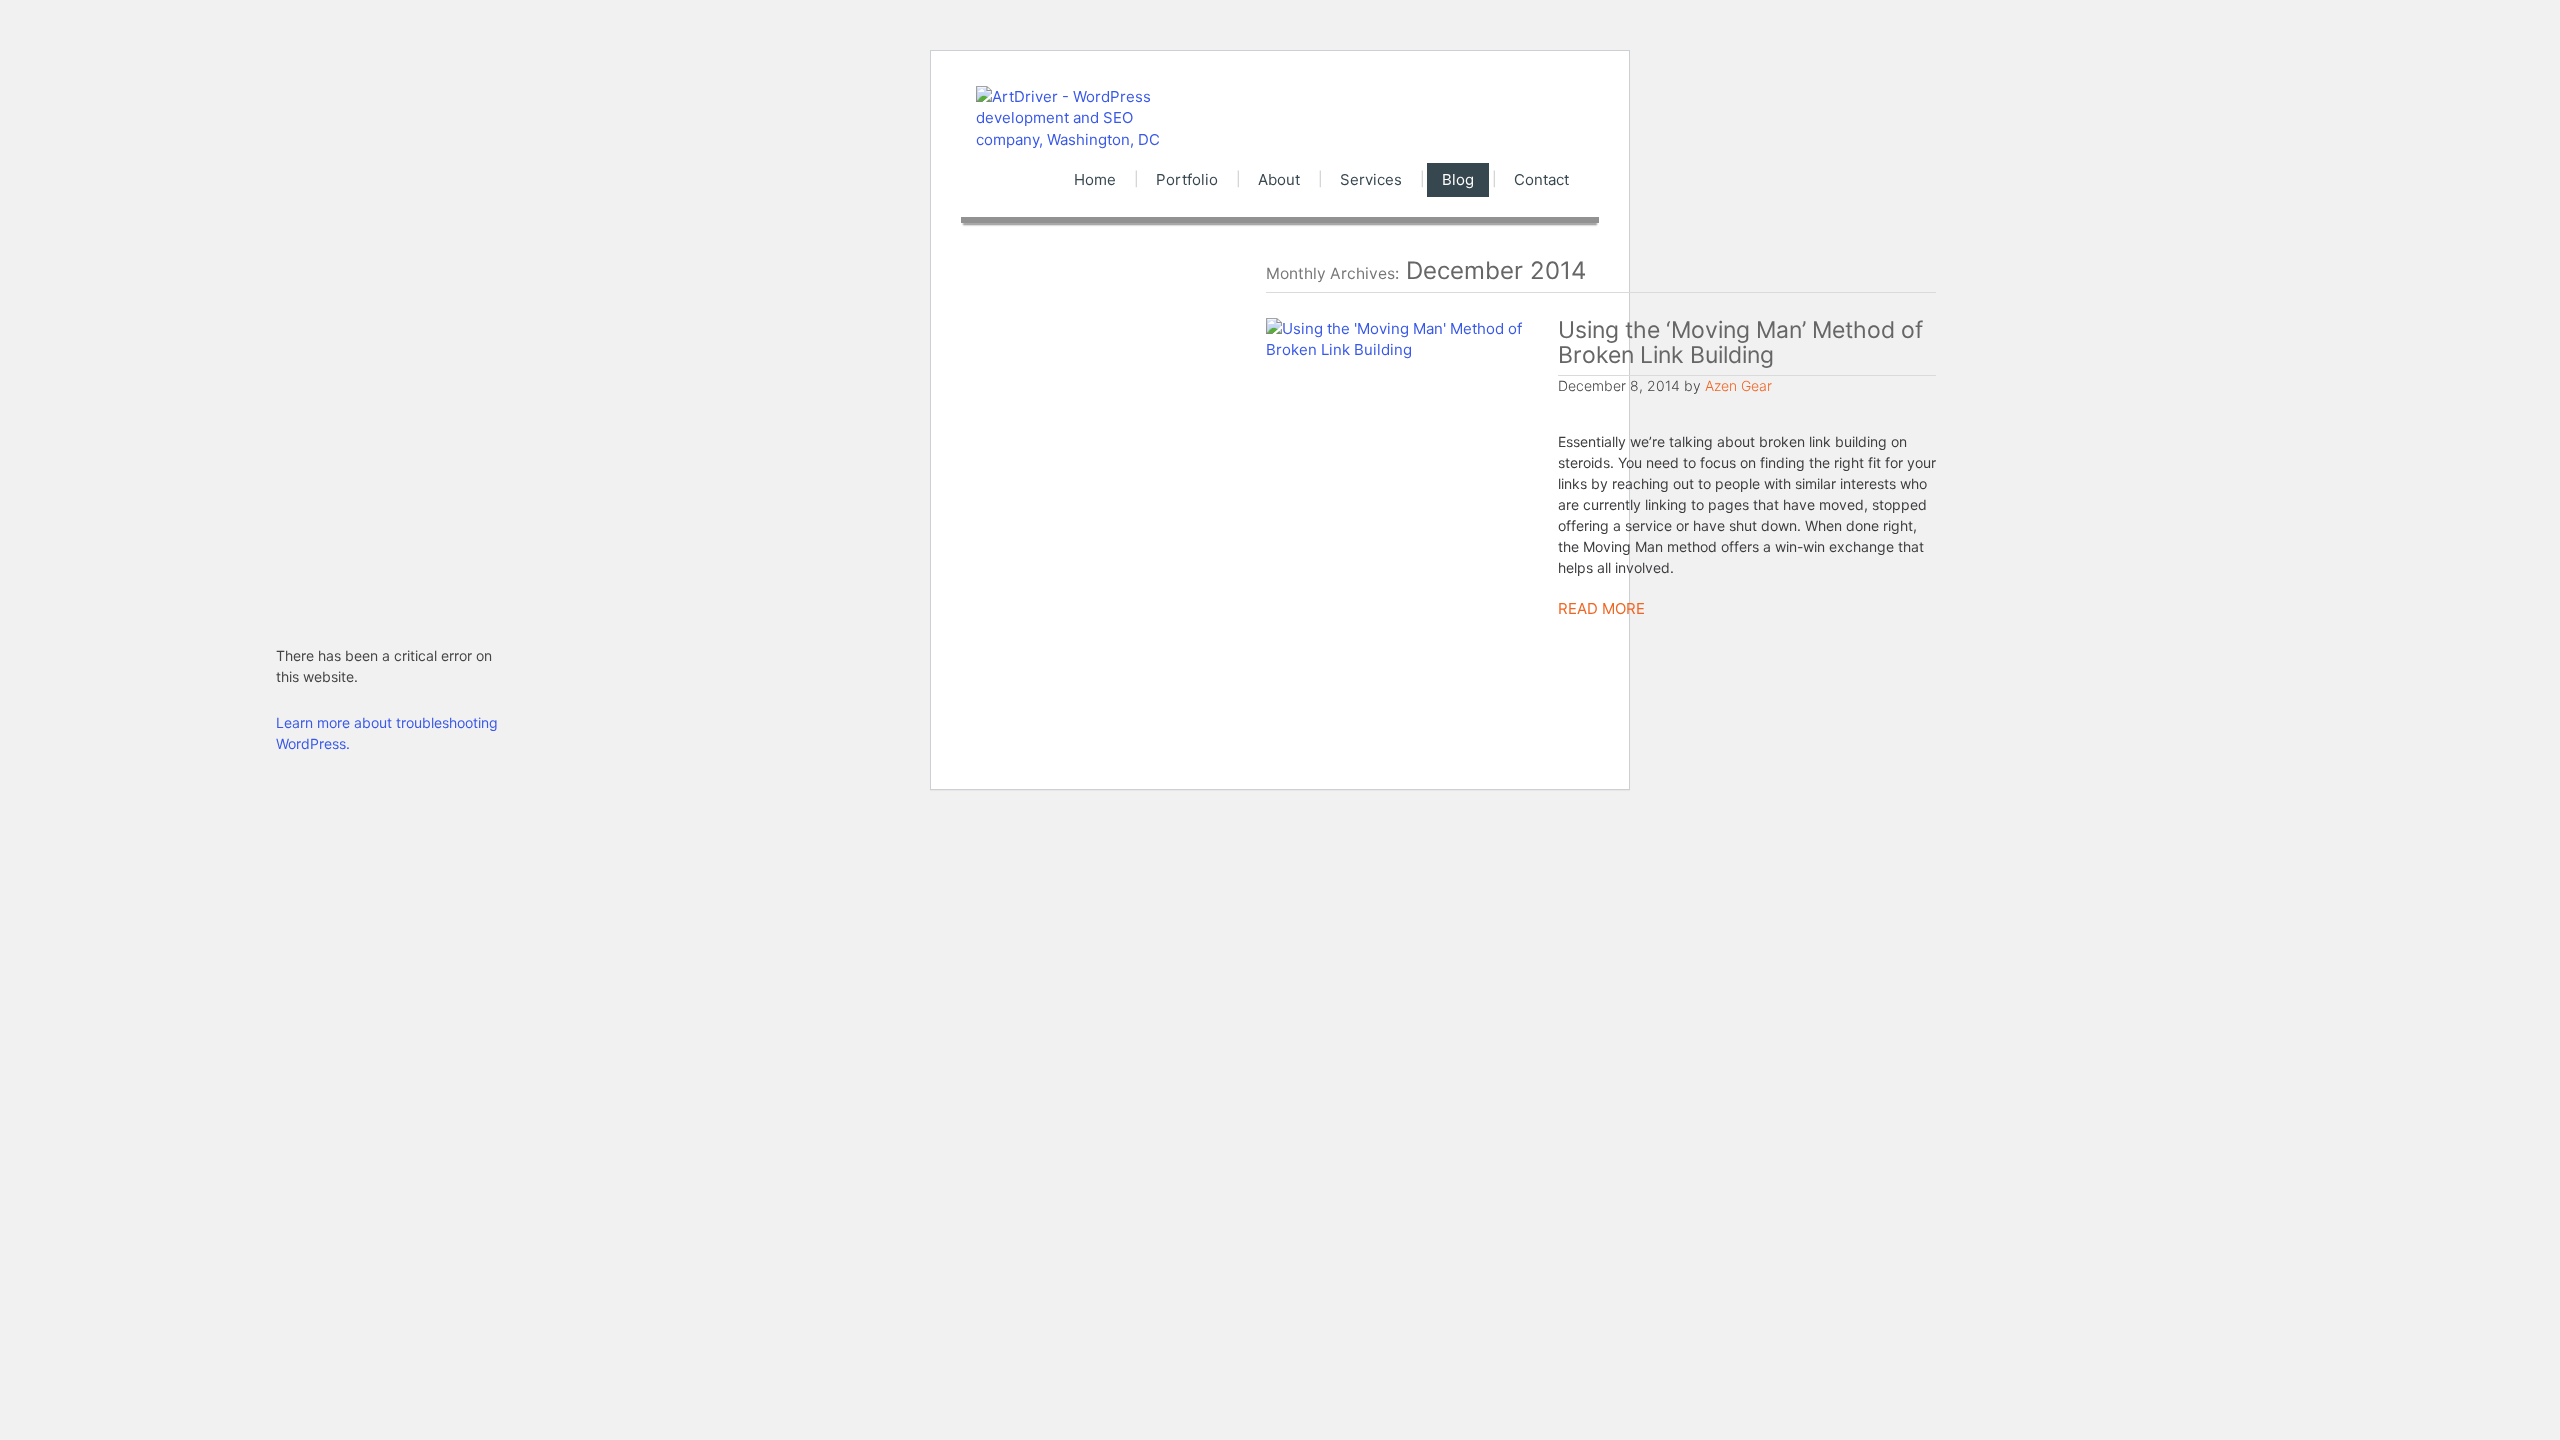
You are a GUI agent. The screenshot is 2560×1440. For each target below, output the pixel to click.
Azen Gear (1738, 385)
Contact (1541, 179)
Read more (1601, 608)
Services (1371, 179)
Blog (1458, 179)
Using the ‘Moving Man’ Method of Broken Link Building (1740, 342)
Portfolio (1187, 179)
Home (1095, 179)
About (1279, 179)
